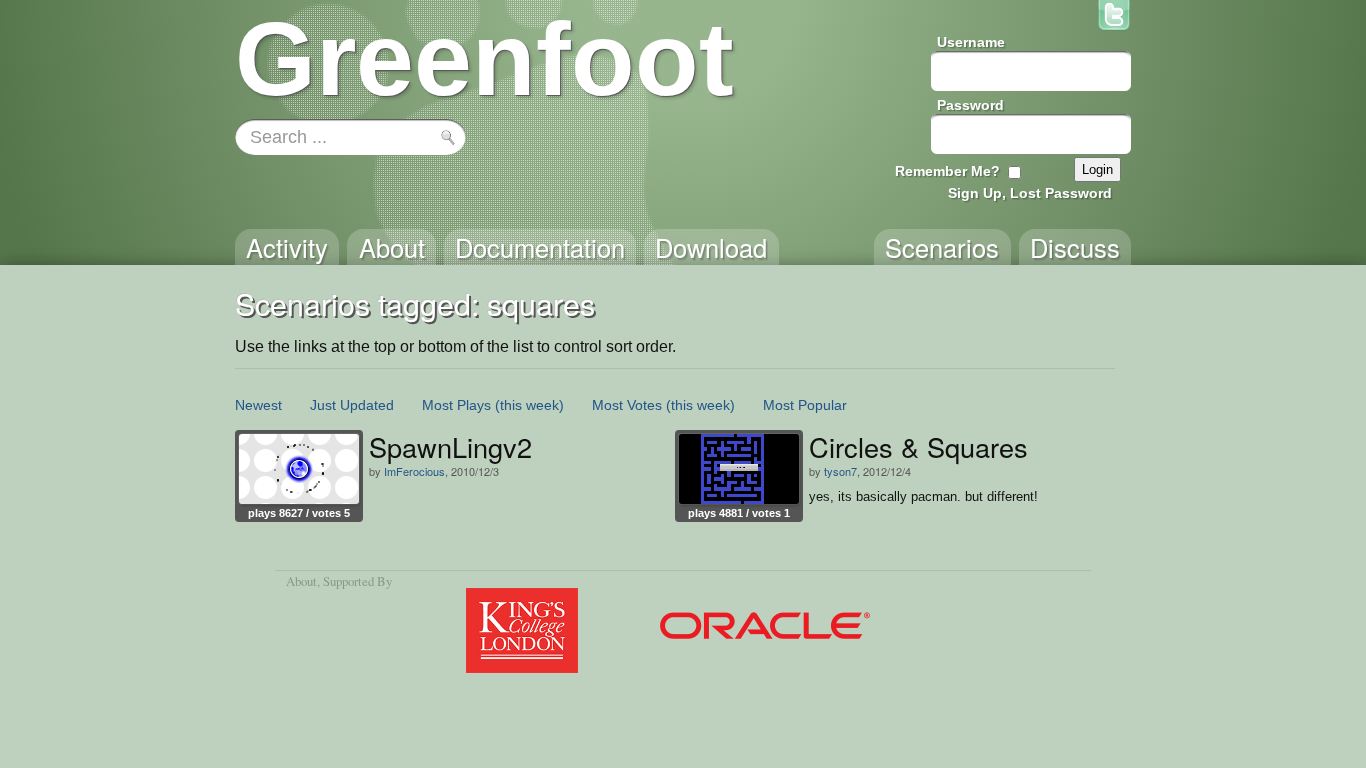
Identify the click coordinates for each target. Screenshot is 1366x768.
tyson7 (840, 471)
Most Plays (456, 405)
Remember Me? (947, 171)
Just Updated (352, 405)
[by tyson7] (739, 469)
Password (970, 105)
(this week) (529, 405)
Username (971, 42)
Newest (258, 405)
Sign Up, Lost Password (1030, 193)
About (301, 581)
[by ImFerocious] (299, 469)
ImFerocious (414, 471)
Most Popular (805, 405)
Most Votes (627, 405)
